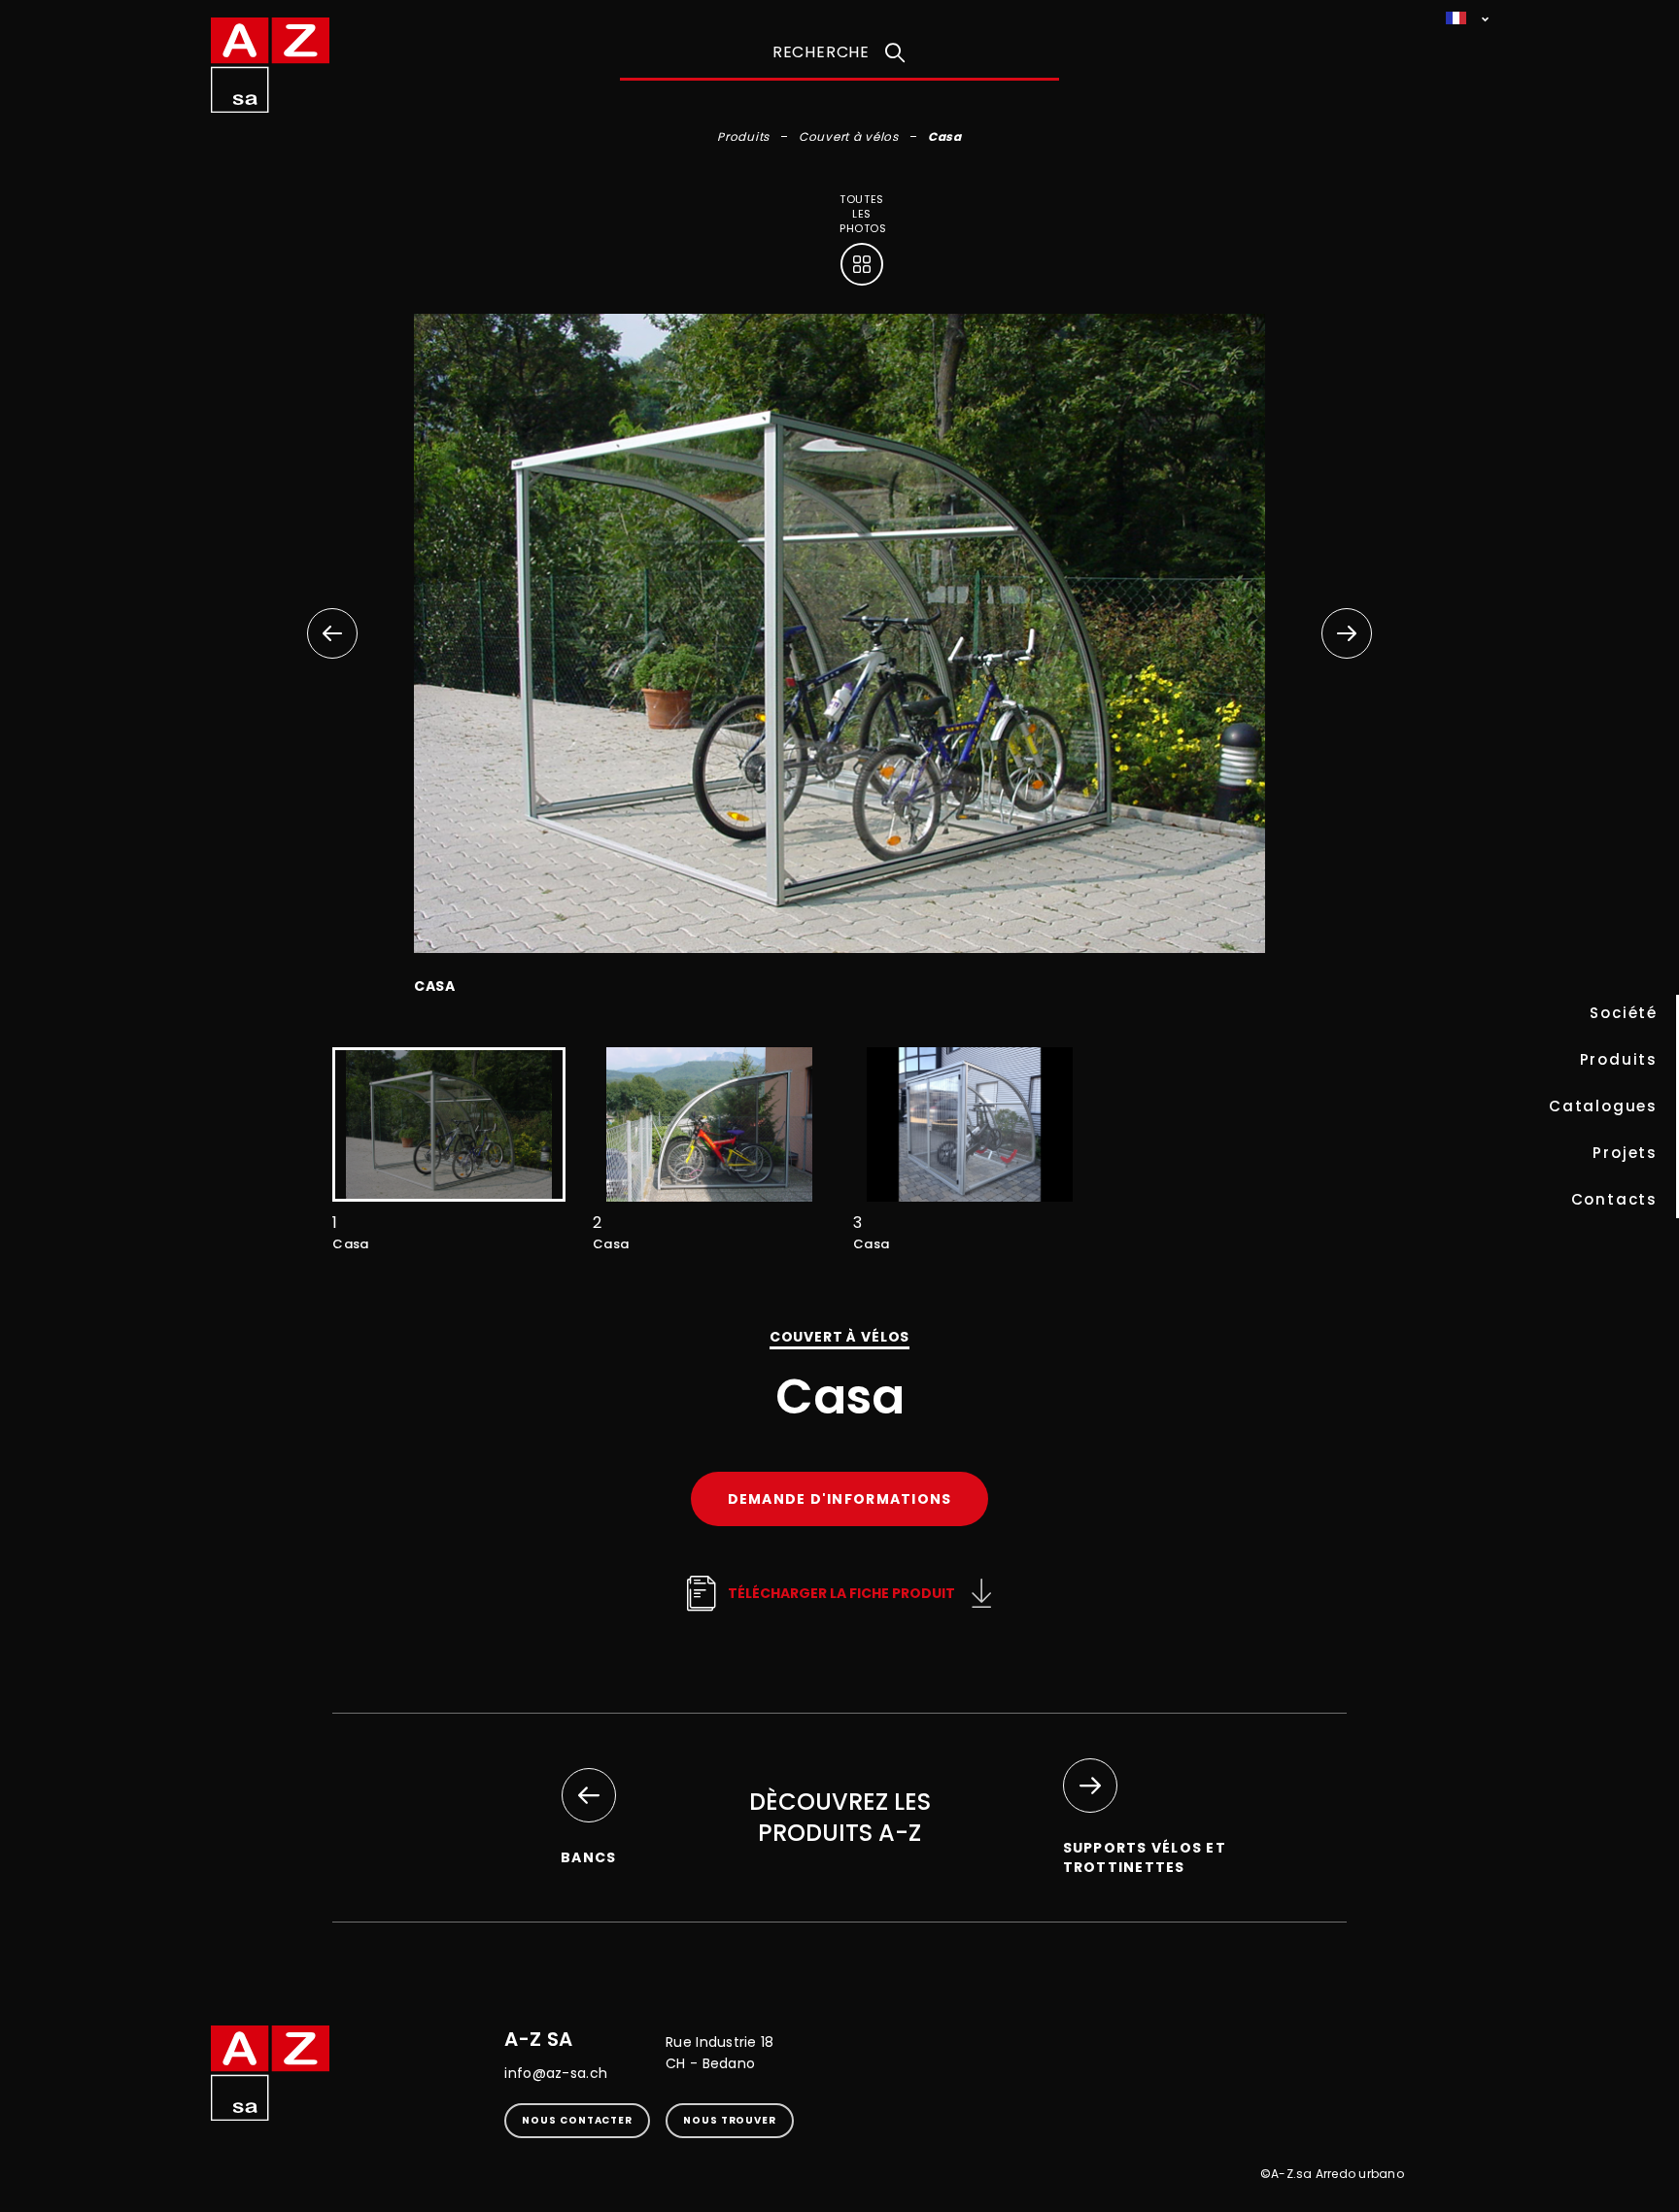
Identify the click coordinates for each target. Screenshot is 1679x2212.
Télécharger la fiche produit (841, 1593)
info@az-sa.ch (556, 2073)
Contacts (1614, 1199)
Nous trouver (730, 2120)
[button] (1347, 633)
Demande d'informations (840, 1499)
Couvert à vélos (849, 136)
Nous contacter (577, 2120)
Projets (1625, 1153)
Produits (1619, 1059)
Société (1624, 1013)
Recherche (821, 52)
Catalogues (1603, 1106)
